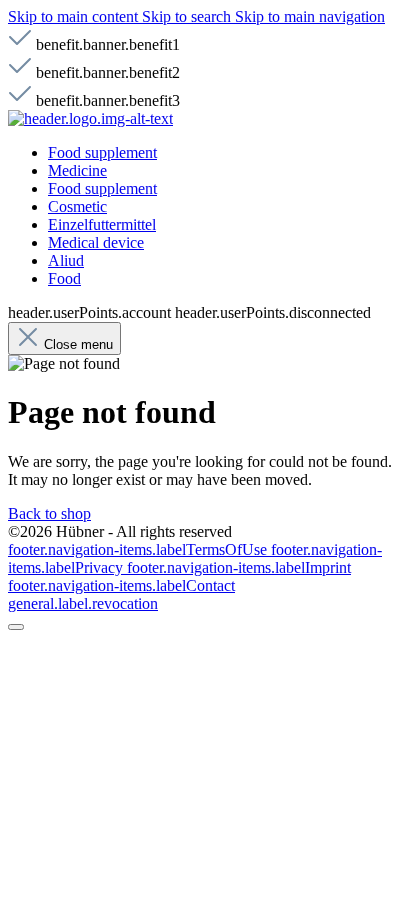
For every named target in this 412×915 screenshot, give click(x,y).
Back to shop (49, 513)
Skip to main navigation (310, 16)
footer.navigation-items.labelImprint (239, 567)
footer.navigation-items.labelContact (121, 585)
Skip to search (188, 16)
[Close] (16, 627)
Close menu (78, 344)
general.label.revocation (83, 603)
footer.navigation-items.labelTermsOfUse (139, 549)
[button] (90, 118)
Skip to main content (75, 16)
